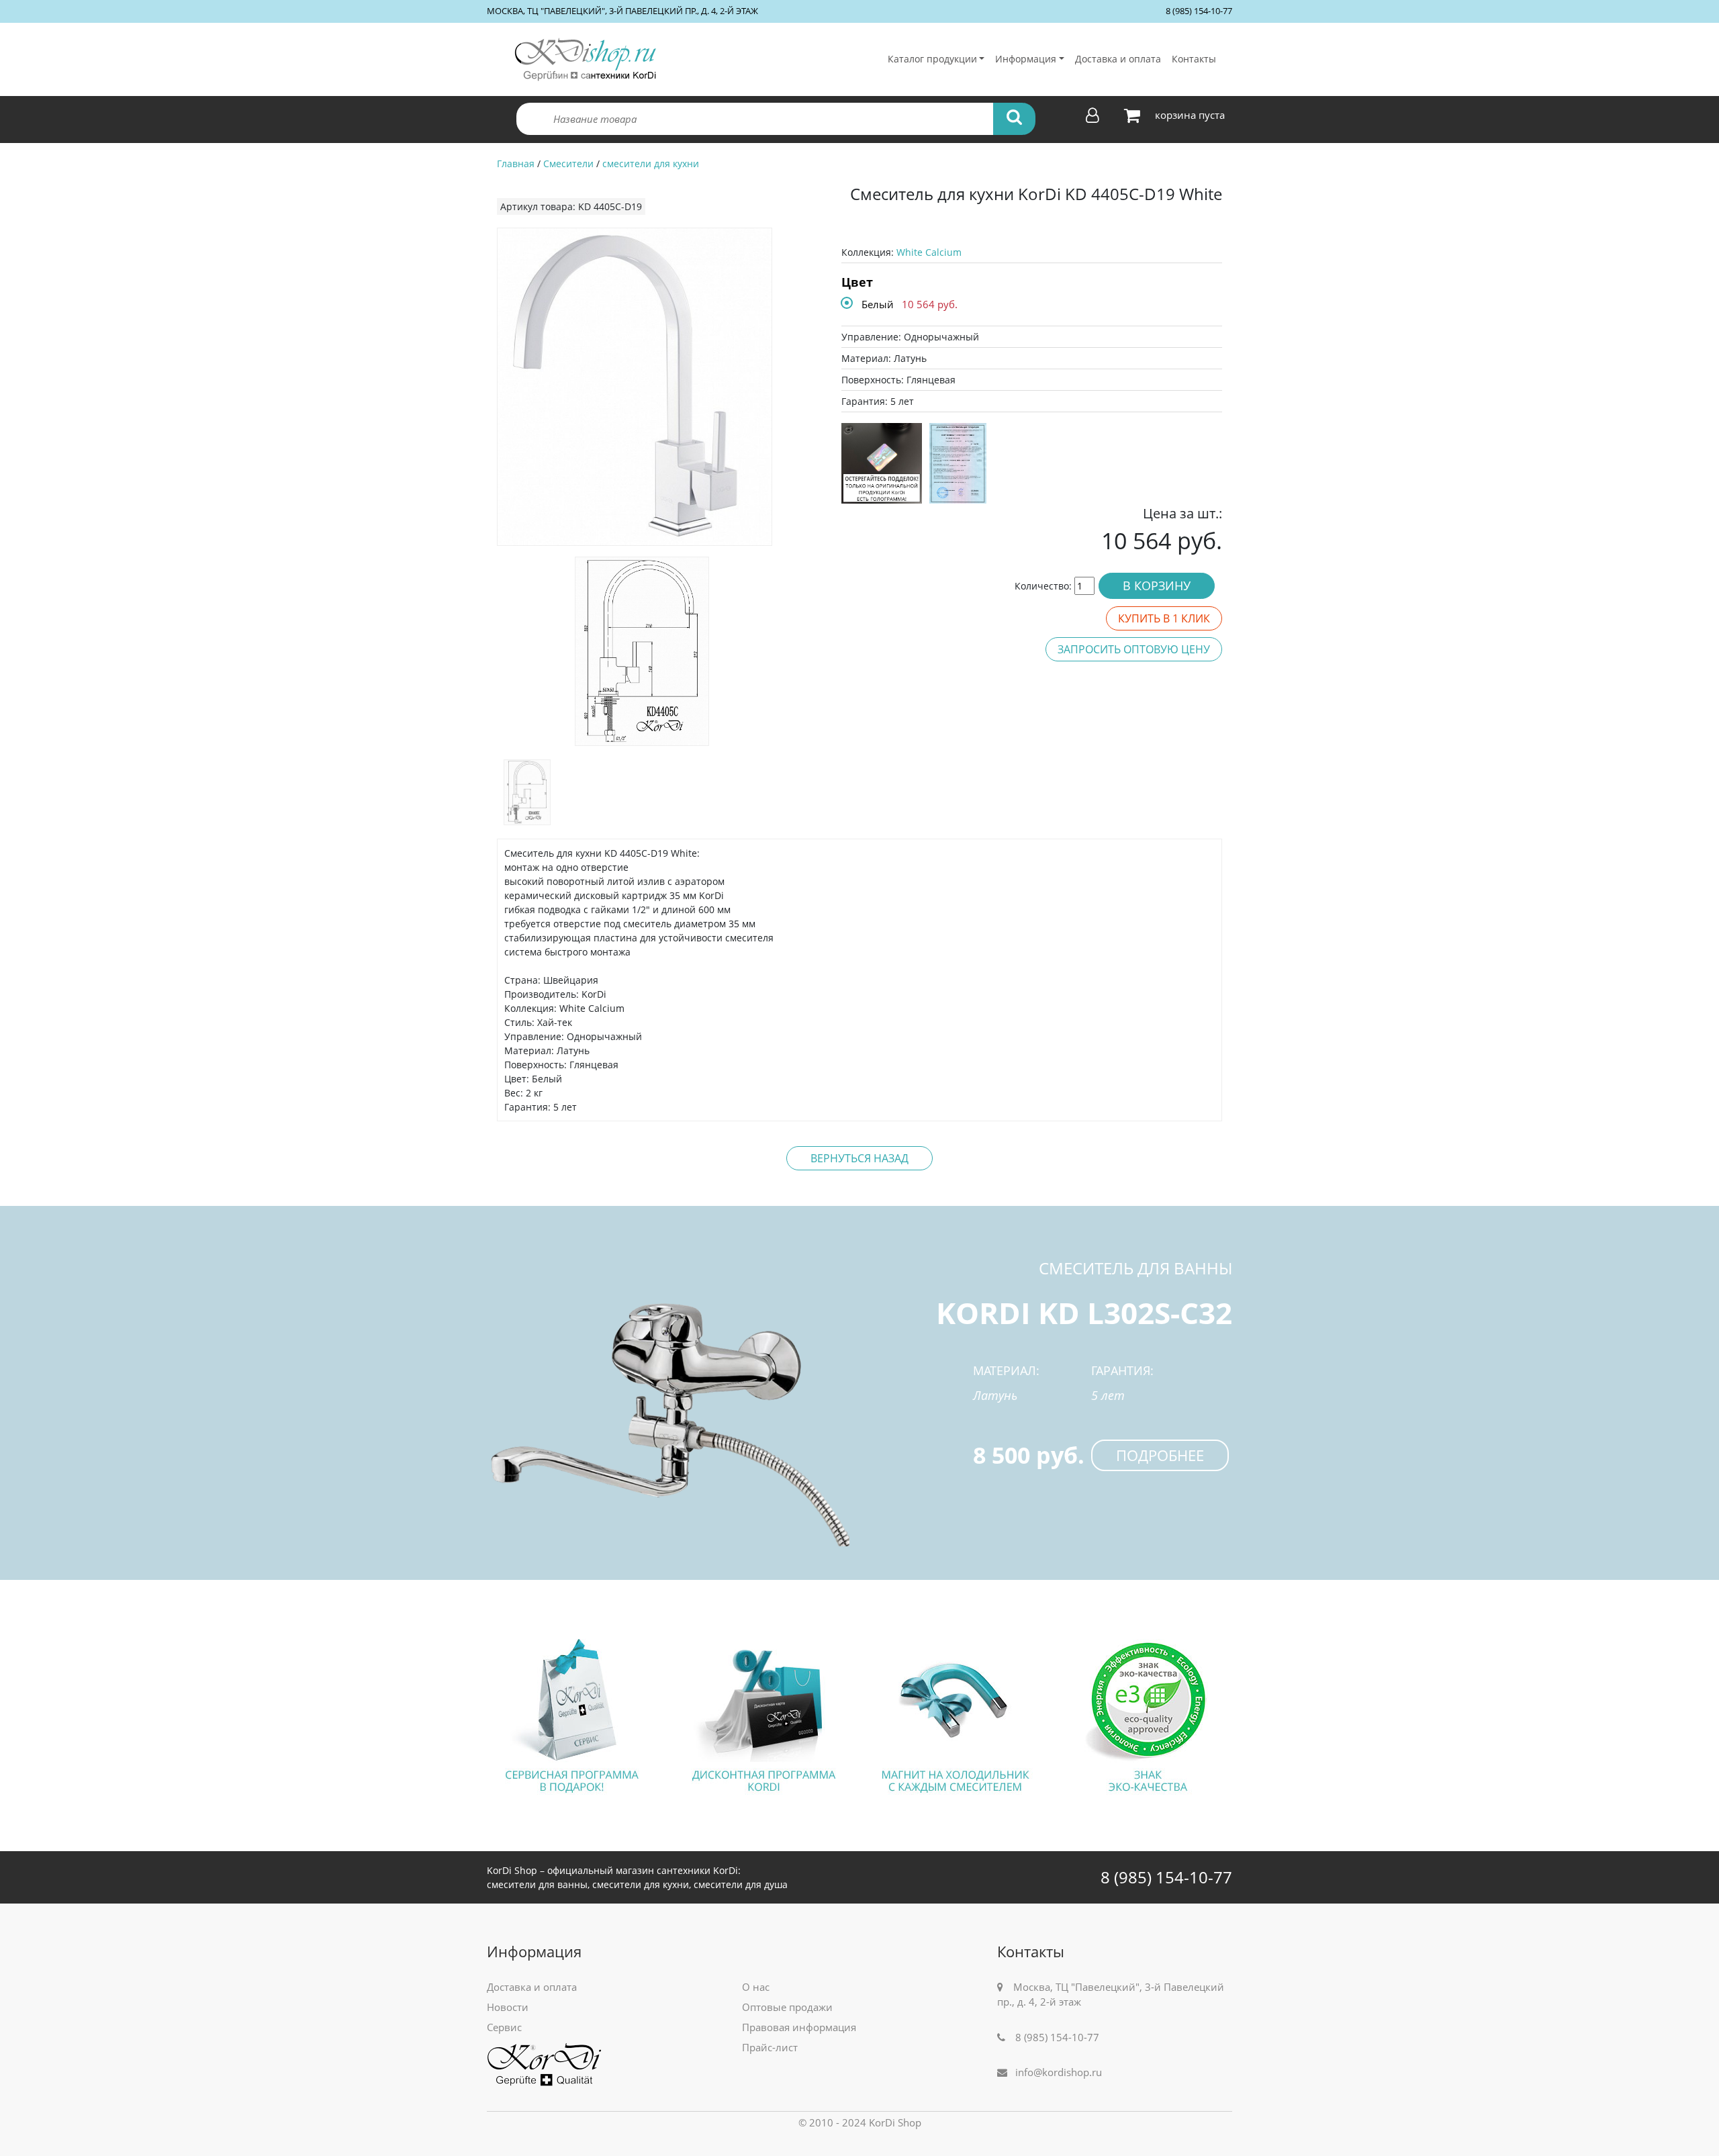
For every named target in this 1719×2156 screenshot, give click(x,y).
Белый (878, 304)
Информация (1026, 59)
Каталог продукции (932, 59)
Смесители (568, 163)
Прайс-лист (770, 2047)
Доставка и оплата (1118, 59)
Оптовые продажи (787, 2007)
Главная (516, 163)
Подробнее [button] (1160, 1455)
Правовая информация (799, 2027)
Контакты (1194, 59)
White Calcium (929, 252)
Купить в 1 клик (1164, 618)
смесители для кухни (651, 163)
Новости (508, 2007)
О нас (756, 1987)
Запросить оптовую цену (1134, 649)
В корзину (1157, 585)
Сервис (504, 2027)
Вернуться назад (859, 1158)
